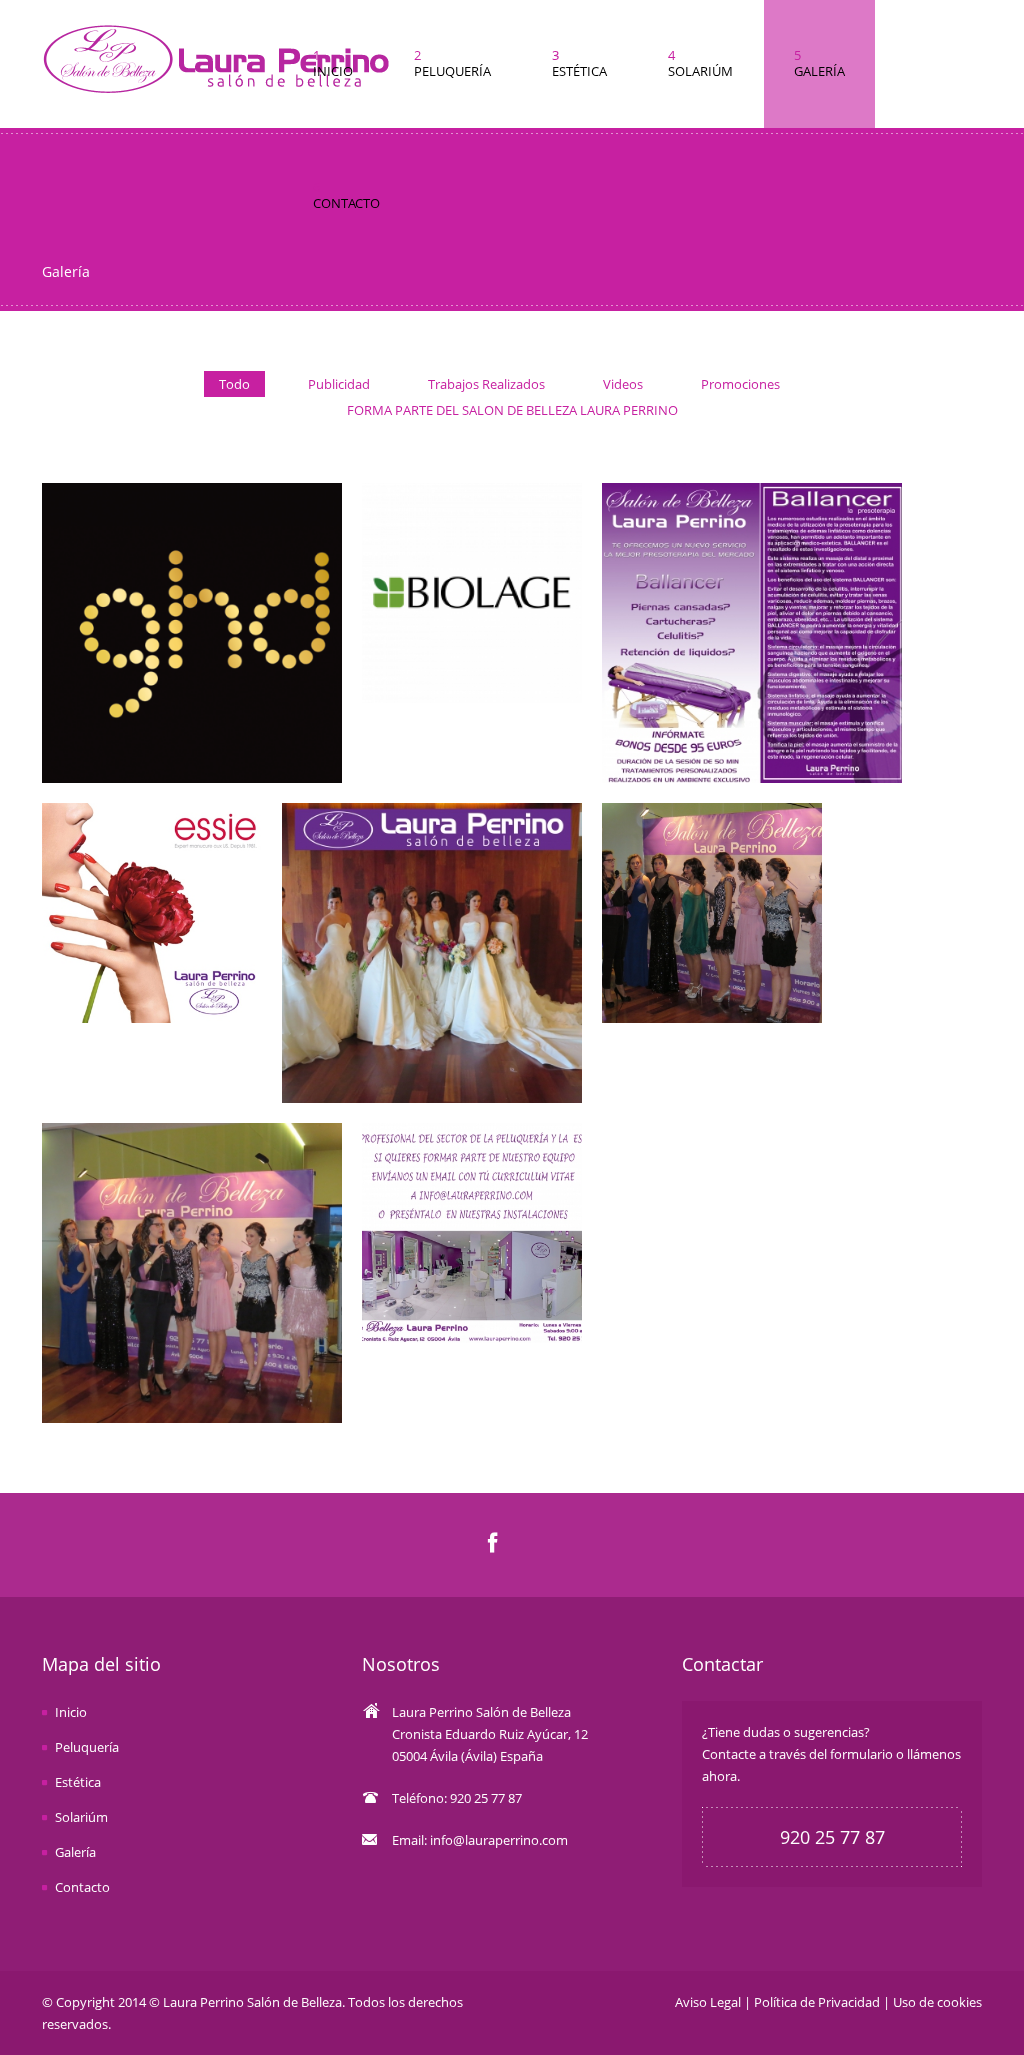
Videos (623, 384)
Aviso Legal (708, 2002)
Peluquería (87, 1747)
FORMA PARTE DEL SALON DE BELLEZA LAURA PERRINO (512, 410)
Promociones (740, 384)
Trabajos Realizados (486, 384)
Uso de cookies (937, 2002)
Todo (234, 384)
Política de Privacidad (817, 2002)
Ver (192, 629)
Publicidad (339, 384)
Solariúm (81, 1817)
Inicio (71, 1712)
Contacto (82, 1887)
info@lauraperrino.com (499, 1840)
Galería (75, 1852)
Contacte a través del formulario (797, 1754)
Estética (78, 1782)
